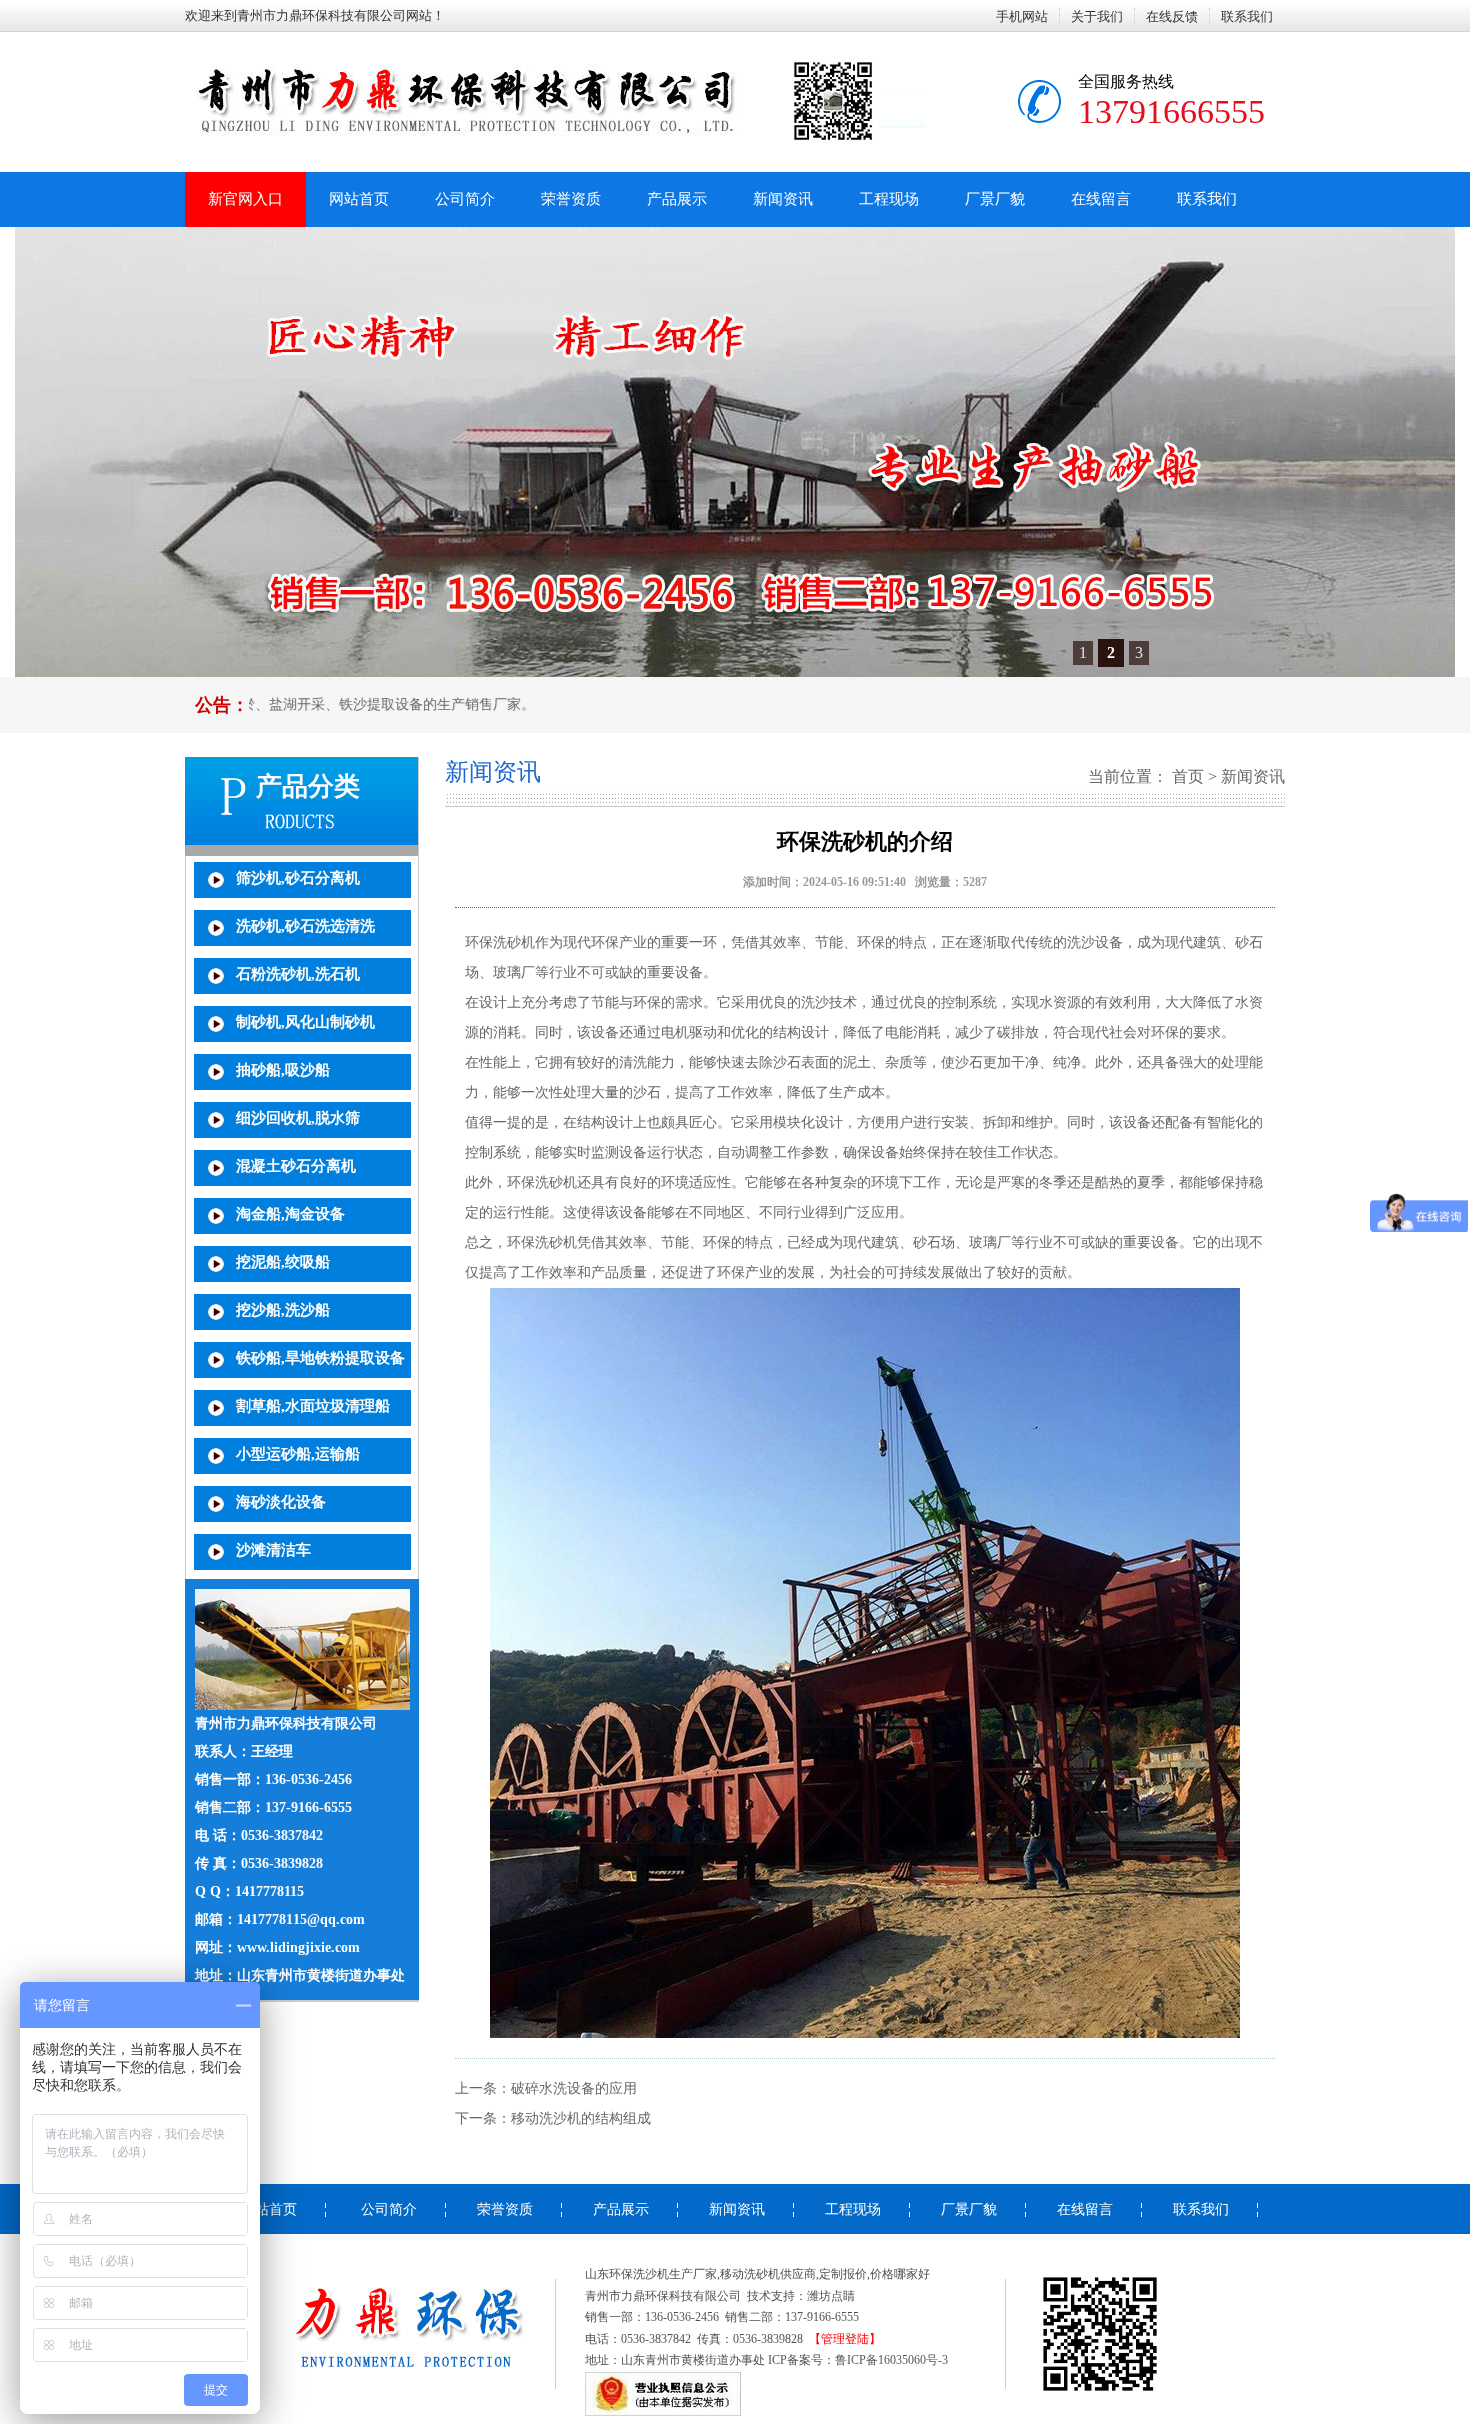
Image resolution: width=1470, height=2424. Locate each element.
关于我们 (1097, 16)
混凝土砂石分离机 (296, 1166)
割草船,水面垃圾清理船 (313, 1406)
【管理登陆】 (845, 2339)
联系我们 (1247, 16)
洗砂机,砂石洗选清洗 (305, 926)
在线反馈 (1172, 16)
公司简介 (465, 199)
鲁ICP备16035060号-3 (891, 2360)
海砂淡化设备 (281, 1502)
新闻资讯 (783, 199)
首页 (1188, 776)
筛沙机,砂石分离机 (298, 878)
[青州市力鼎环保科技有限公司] (387, 2389)
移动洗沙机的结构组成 (581, 2118)
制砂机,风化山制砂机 (305, 1022)
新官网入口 (245, 199)
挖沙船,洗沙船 (283, 1310)
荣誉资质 (571, 199)
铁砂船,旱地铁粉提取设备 (320, 1358)
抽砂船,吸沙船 (283, 1070)
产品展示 (677, 199)
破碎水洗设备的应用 (574, 2088)
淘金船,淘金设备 (290, 1214)
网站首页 (359, 199)
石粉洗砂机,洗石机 (298, 974)
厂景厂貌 (995, 199)
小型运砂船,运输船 (298, 1454)
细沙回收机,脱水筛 (298, 1118)
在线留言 (1101, 199)
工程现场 (889, 199)
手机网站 (1022, 16)
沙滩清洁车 (273, 1550)
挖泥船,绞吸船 (283, 1262)
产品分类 (308, 786)
